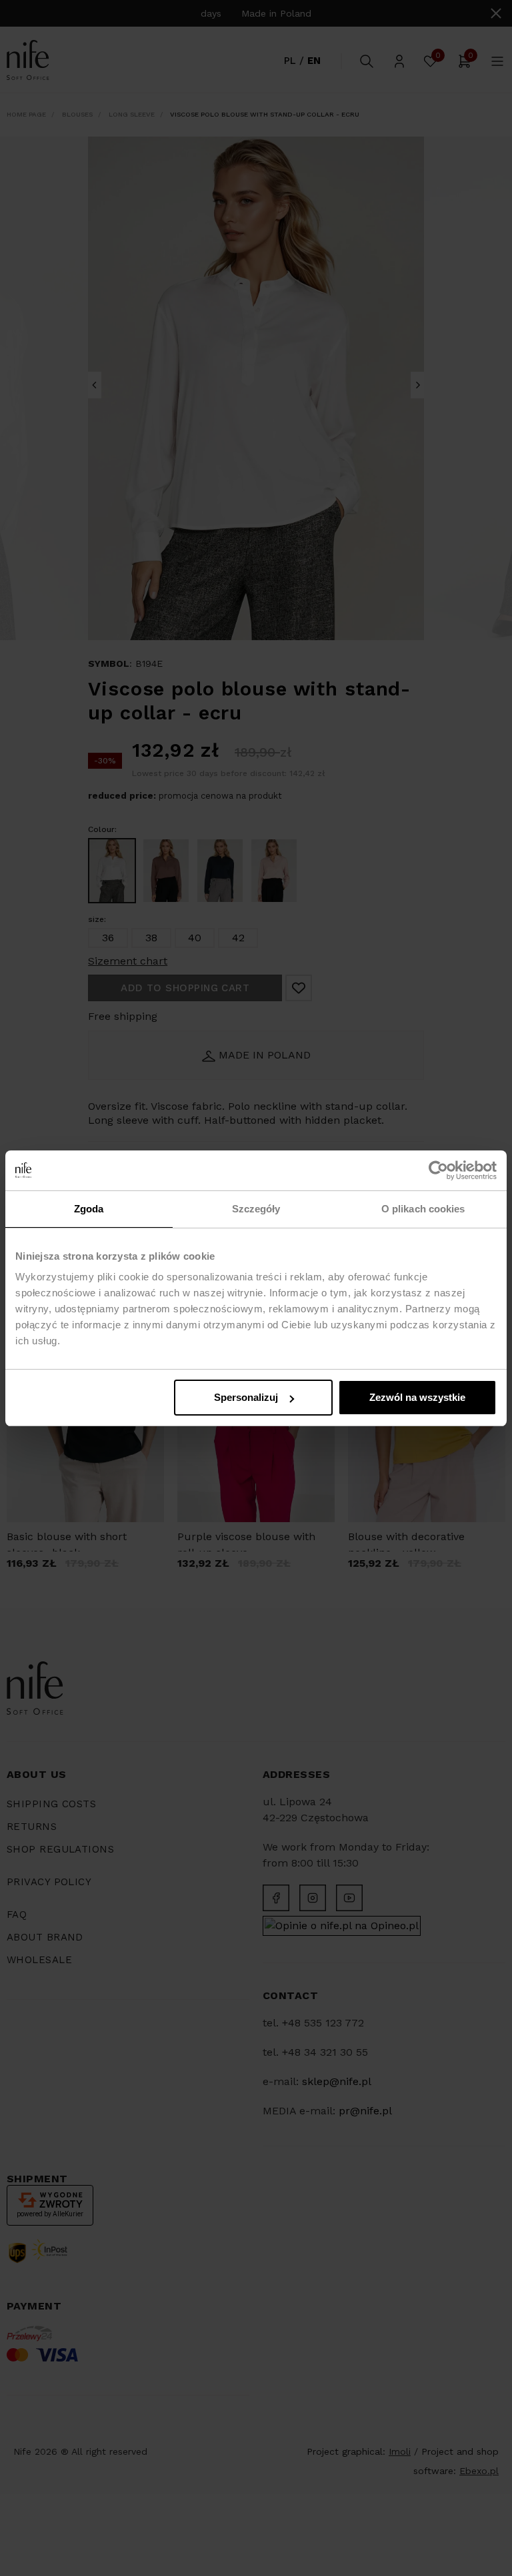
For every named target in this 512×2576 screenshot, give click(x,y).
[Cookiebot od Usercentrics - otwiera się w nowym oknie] (438, 1170)
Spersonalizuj (246, 1397)
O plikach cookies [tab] (423, 1209)
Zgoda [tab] (89, 1209)
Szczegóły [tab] (256, 1209)
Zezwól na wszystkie (417, 1397)
